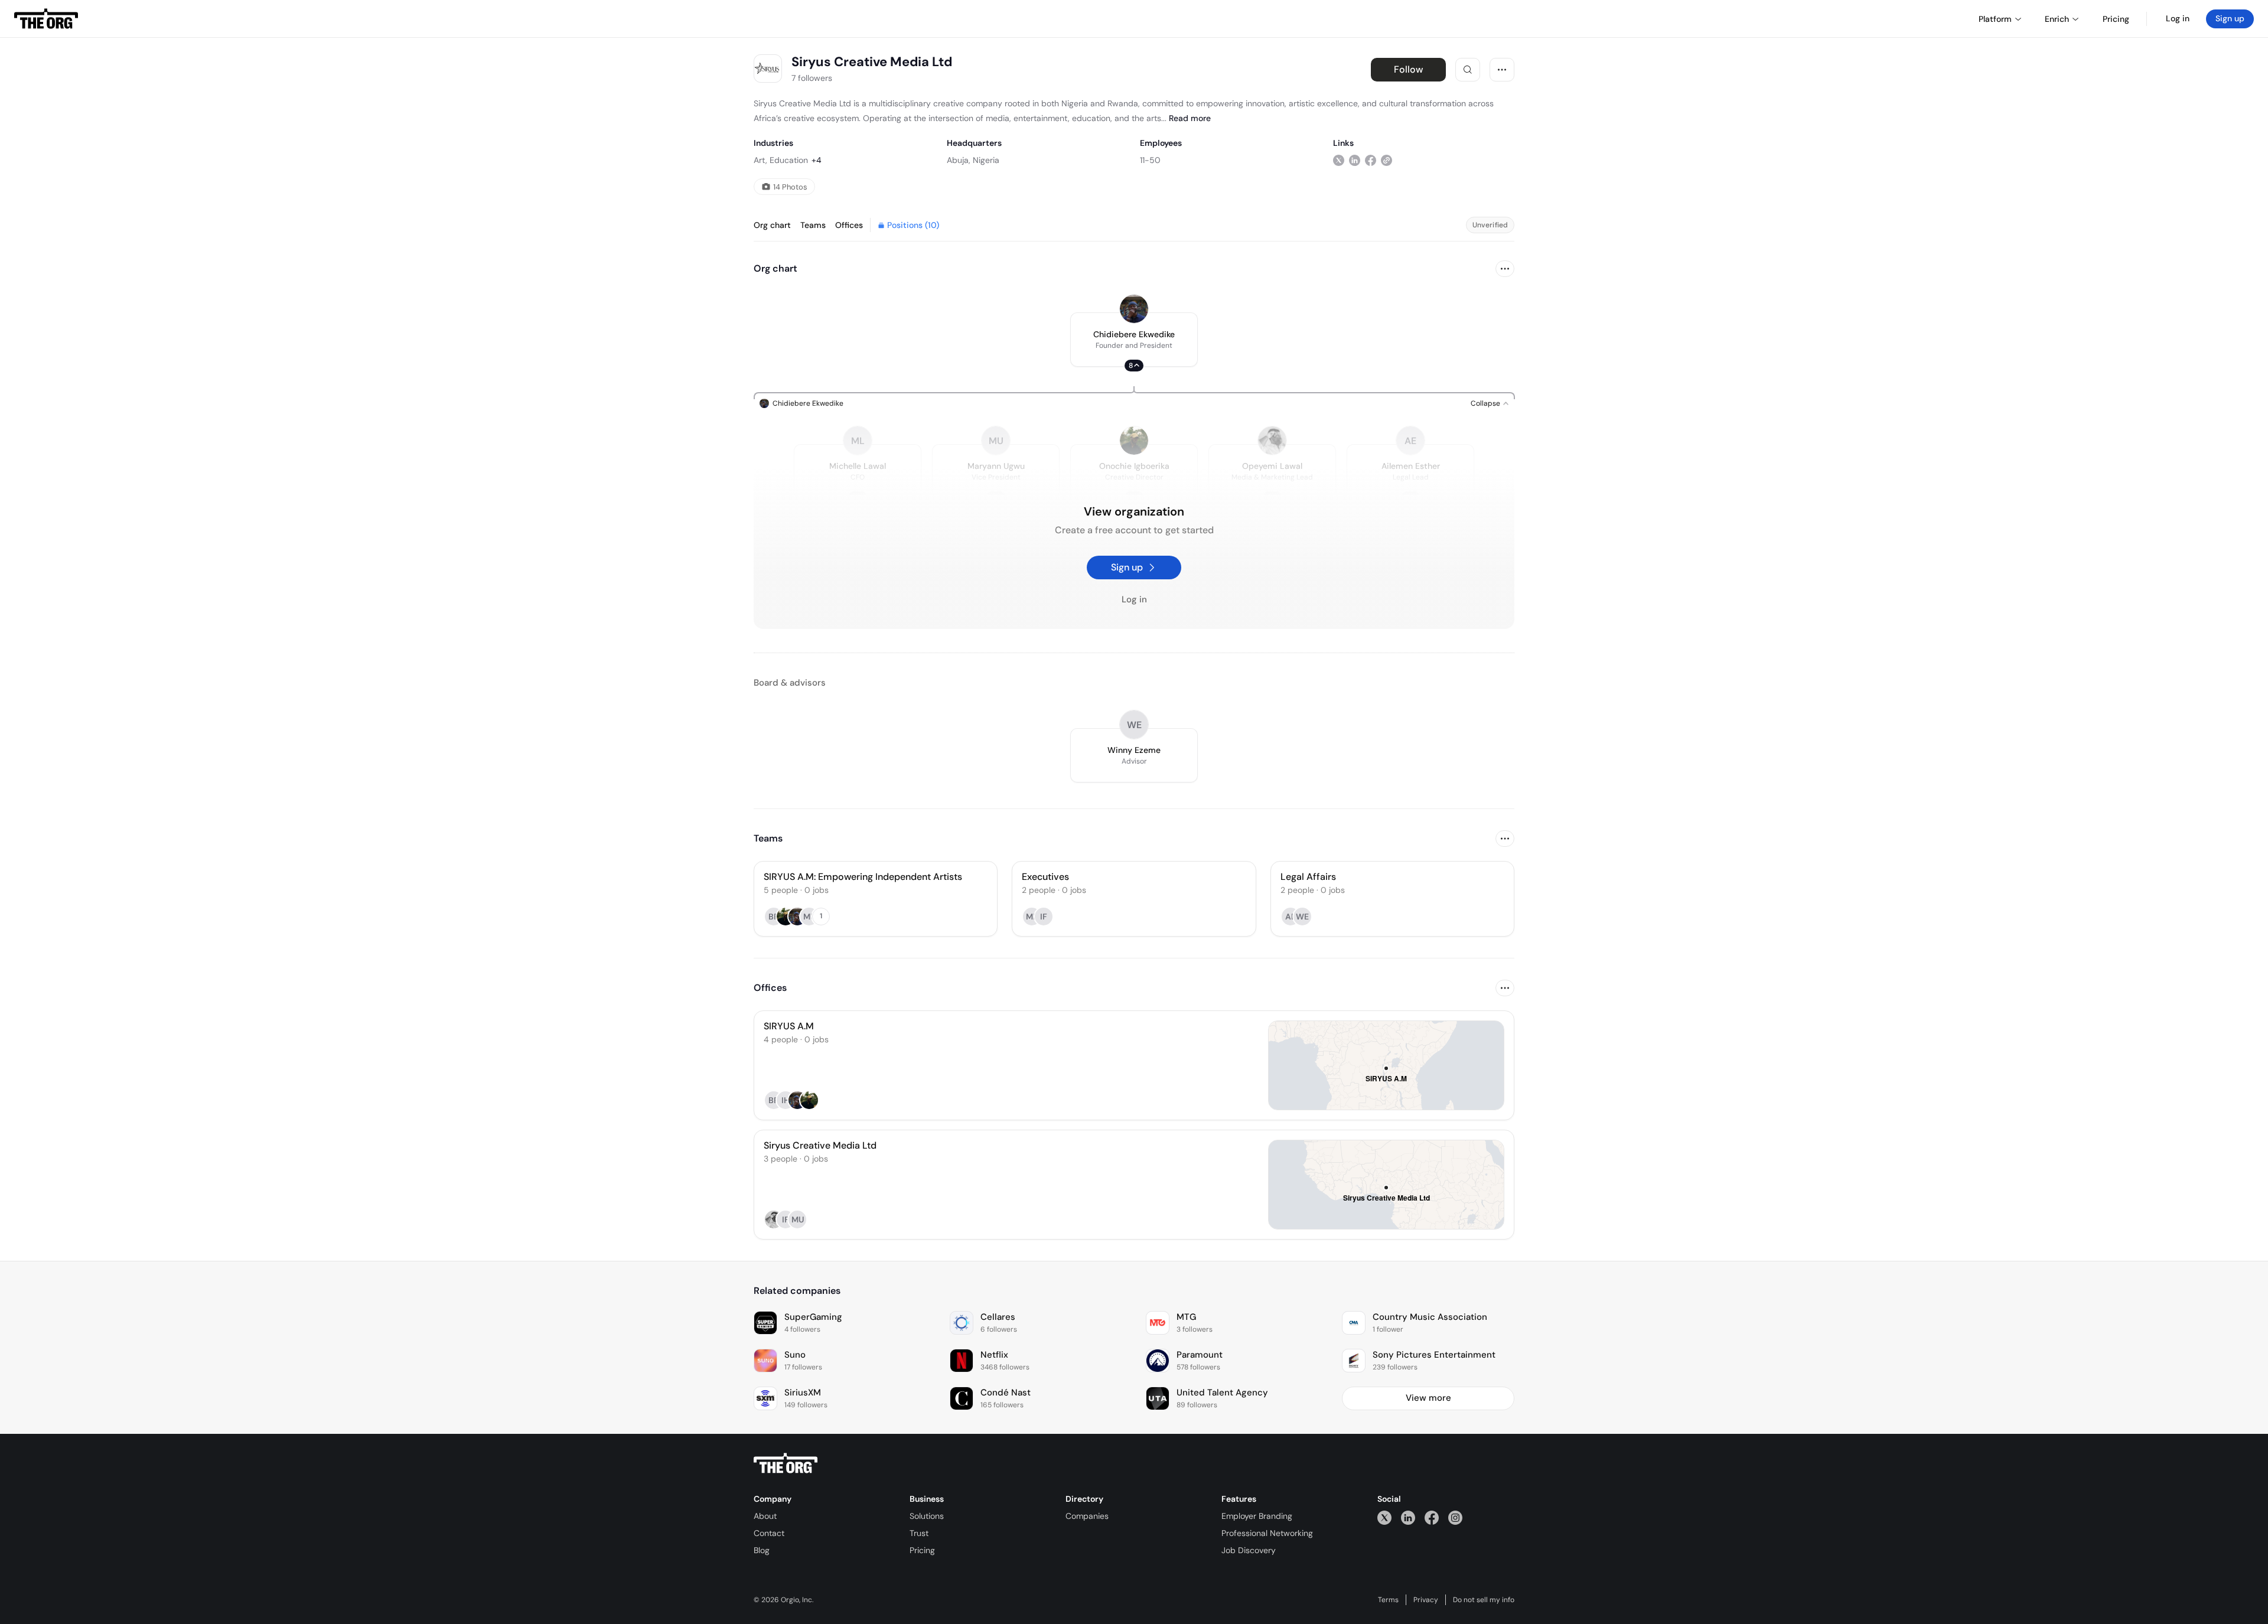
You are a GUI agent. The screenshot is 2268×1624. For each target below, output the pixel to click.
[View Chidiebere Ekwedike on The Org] (1134, 309)
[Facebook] (1432, 1517)
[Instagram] (1455, 1517)
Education (789, 160)
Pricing (922, 1550)
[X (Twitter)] (1384, 1517)
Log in (2178, 18)
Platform (1995, 19)
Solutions (927, 1516)
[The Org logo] (786, 1463)
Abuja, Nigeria (973, 160)
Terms (1388, 1600)
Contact (769, 1533)
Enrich (2057, 19)
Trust (919, 1533)
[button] (1134, 340)
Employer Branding (1257, 1516)
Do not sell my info (1484, 1600)
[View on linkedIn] (1355, 160)
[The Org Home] (46, 19)
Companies (1087, 1516)
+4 (817, 160)
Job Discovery (1249, 1550)
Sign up (2230, 18)
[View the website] (1386, 160)
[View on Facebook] (1371, 160)
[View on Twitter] (1339, 160)
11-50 (1150, 160)
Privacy (1426, 1600)
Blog (762, 1550)
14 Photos (790, 187)
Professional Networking (1267, 1533)
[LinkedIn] (1408, 1517)
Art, (760, 160)
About (765, 1516)
